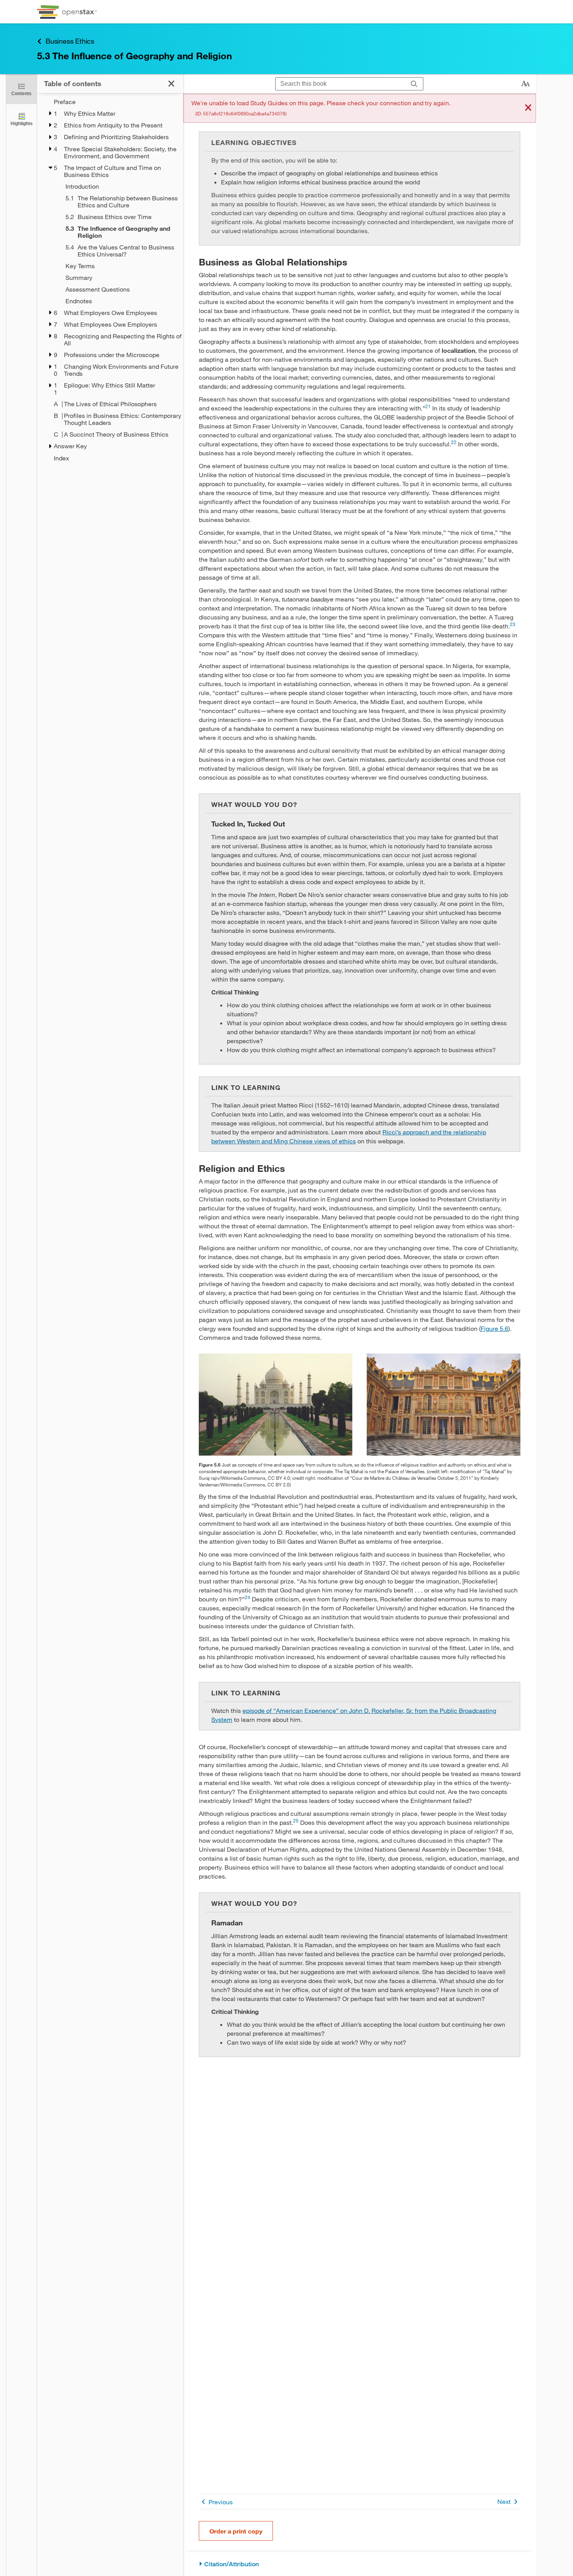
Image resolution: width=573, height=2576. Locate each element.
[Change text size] (525, 84)
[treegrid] (110, 280)
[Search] (414, 84)
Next (504, 2501)
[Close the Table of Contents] (171, 84)
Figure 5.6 (494, 1328)
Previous (221, 2502)
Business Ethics (70, 41)
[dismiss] (528, 108)
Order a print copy (236, 2531)
